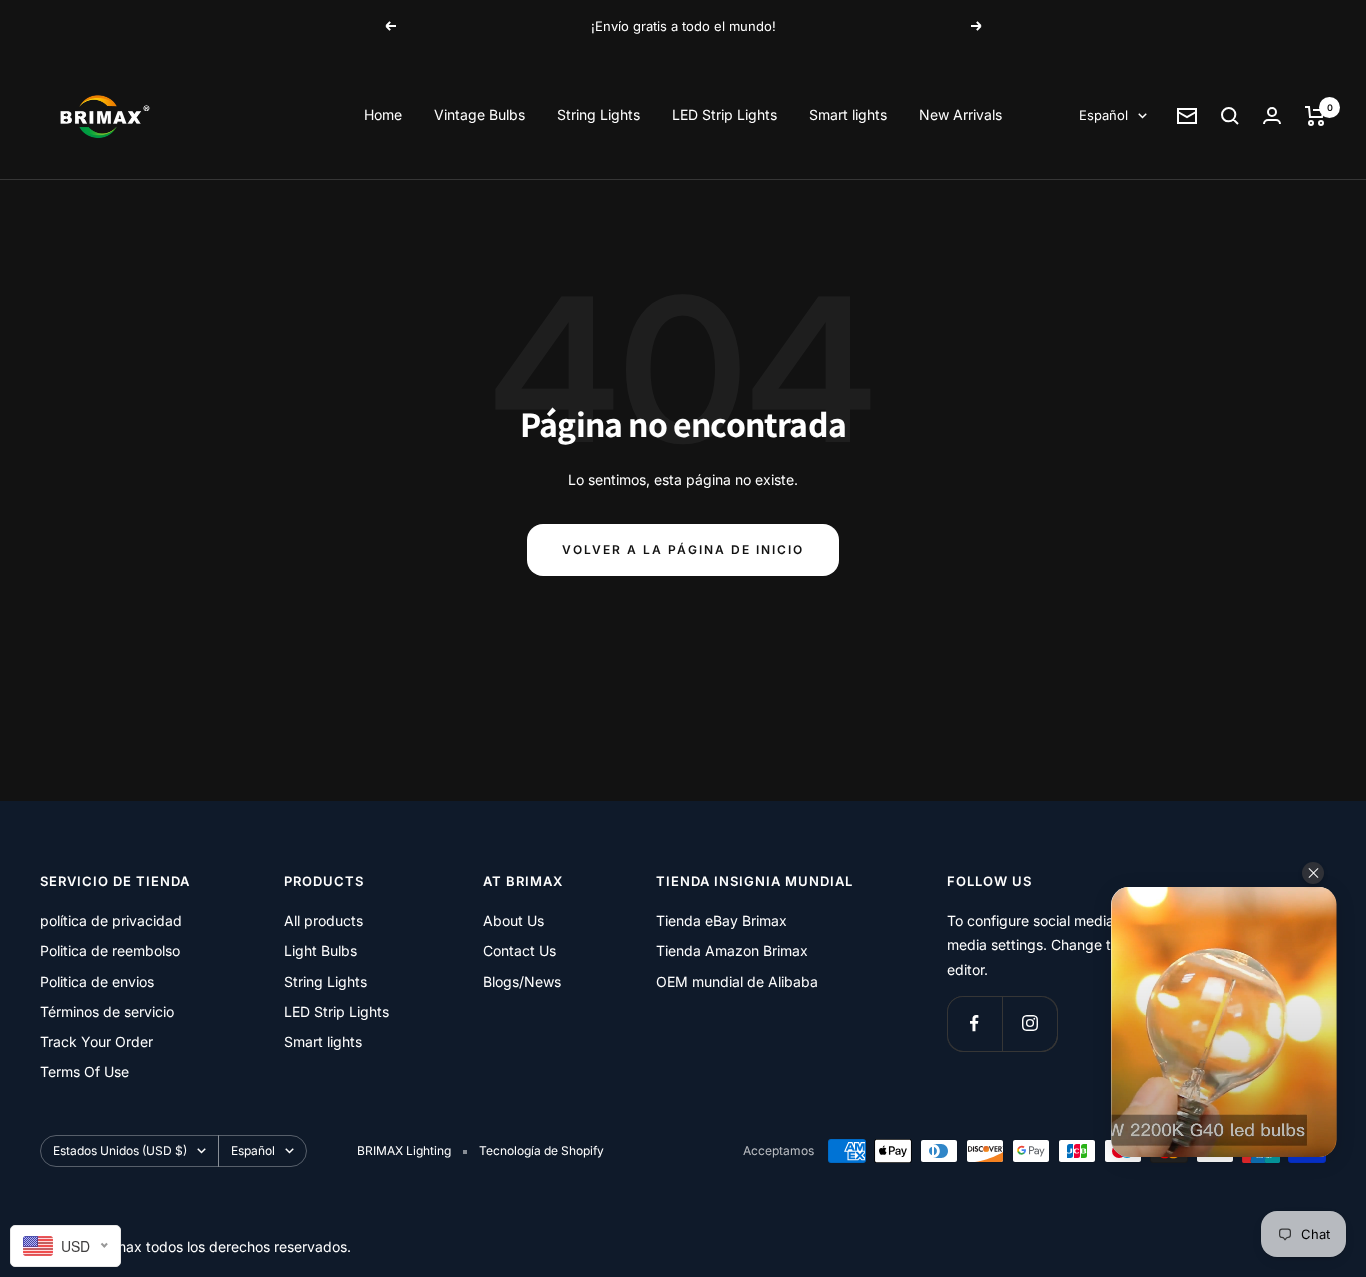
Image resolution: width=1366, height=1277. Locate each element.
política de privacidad (111, 920)
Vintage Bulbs (479, 114)
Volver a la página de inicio (683, 549)
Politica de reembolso (110, 950)
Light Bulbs (320, 950)
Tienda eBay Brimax (721, 920)
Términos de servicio (107, 1011)
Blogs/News (522, 981)
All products (323, 920)
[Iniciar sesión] (1272, 115)
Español (1103, 115)
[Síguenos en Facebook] (974, 1023)
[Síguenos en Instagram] (1029, 1023)
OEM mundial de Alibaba (737, 981)
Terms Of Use (84, 1071)
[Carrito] (1315, 116)
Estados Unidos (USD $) (120, 1150)
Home (383, 114)
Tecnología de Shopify (541, 1150)
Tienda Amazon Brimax (732, 950)
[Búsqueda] (1230, 116)
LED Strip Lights (724, 114)
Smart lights (848, 114)
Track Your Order (96, 1041)
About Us (513, 920)
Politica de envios (97, 981)
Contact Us (519, 950)
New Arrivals (960, 114)
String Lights (598, 114)
